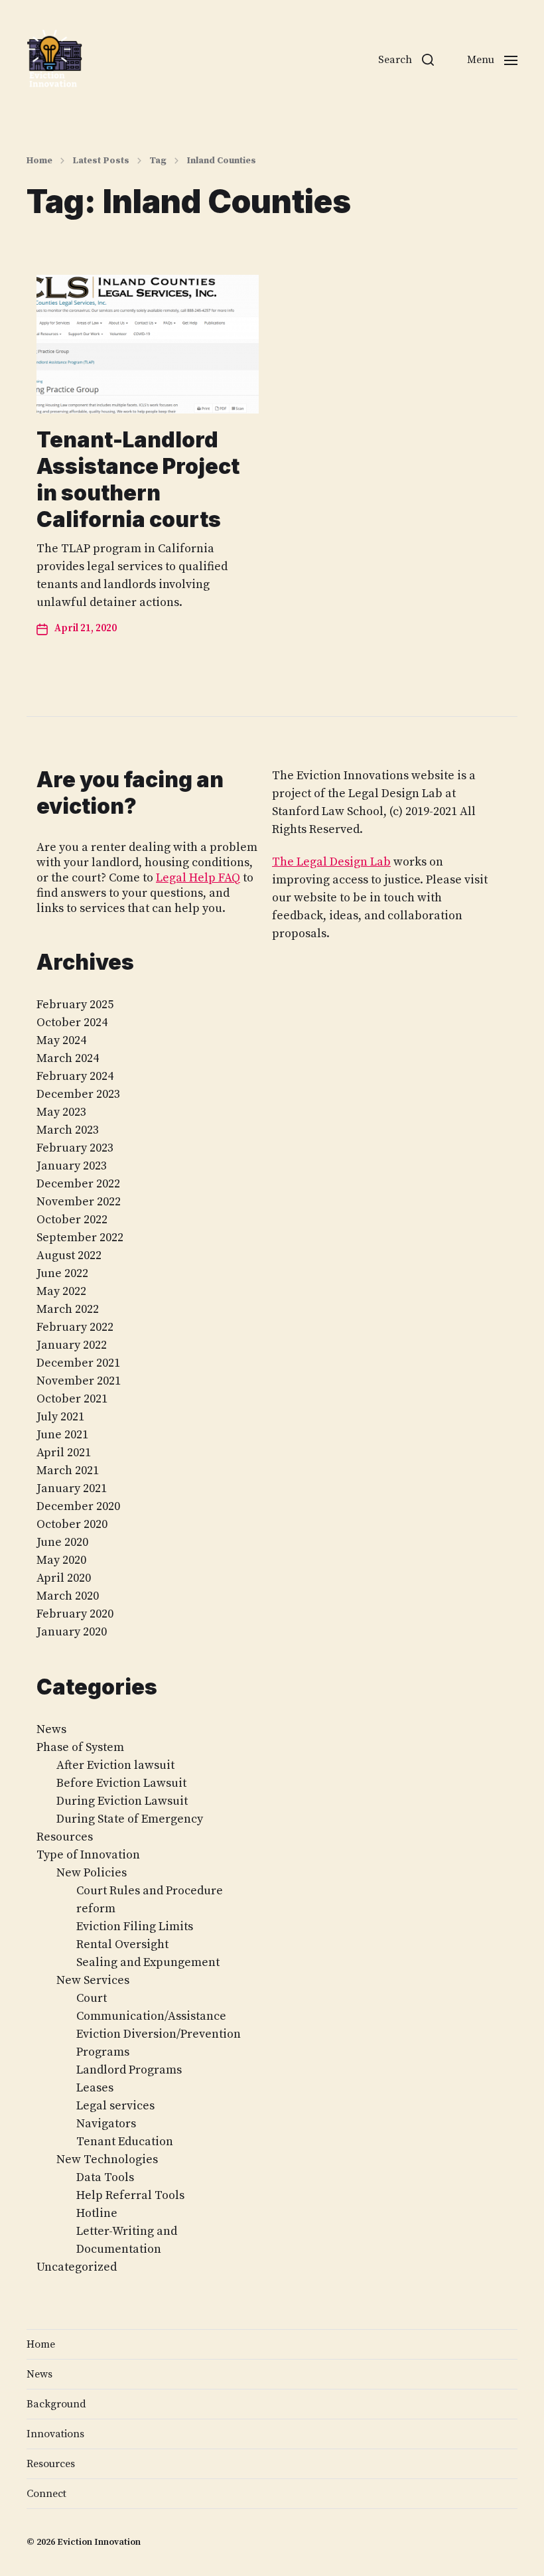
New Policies (92, 1873)
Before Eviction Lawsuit (121, 1783)
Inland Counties (221, 161)
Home (39, 161)
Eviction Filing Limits (135, 1927)
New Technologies (107, 2159)
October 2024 (72, 1023)
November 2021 (79, 1381)
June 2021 (62, 1435)
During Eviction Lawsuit (122, 1801)
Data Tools (105, 2177)
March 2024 (68, 1058)
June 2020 (62, 1542)
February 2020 (75, 1614)
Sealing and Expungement (148, 1962)
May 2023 (61, 1112)
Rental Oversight (122, 1944)
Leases (95, 2088)
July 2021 (60, 1417)
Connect (46, 2494)
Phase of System (80, 1747)
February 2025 (75, 1005)
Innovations (55, 2434)
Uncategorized (77, 2267)
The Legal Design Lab (331, 862)
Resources (65, 1837)
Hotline (97, 2213)
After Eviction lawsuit (115, 1765)
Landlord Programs (129, 2070)
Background (56, 2404)
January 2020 (72, 1632)
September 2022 (80, 1238)
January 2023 (72, 1166)
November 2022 (79, 1202)
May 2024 (61, 1040)
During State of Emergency (130, 1819)
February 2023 (75, 1148)
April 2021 (64, 1453)
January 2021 (72, 1488)
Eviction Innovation (99, 2542)
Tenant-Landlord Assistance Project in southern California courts (138, 480)
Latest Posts (101, 161)
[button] (406, 60)
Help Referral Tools (130, 2195)
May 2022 (61, 1291)
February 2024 (75, 1076)
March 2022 (68, 1309)
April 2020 (64, 1578)
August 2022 (69, 1255)
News (51, 1729)
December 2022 (78, 1184)
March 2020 (68, 1596)
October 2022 (72, 1220)
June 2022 (62, 1273)
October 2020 (72, 1524)
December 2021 (78, 1363)
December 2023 (78, 1094)
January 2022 (72, 1345)
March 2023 (68, 1130)
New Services (93, 1980)
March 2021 (68, 1471)
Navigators (106, 2124)
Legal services (115, 2106)
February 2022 (75, 1327)
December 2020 (78, 1506)
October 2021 (72, 1399)
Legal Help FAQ (198, 878)
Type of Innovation (88, 1855)
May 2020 (61, 1560)
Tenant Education (125, 2142)
